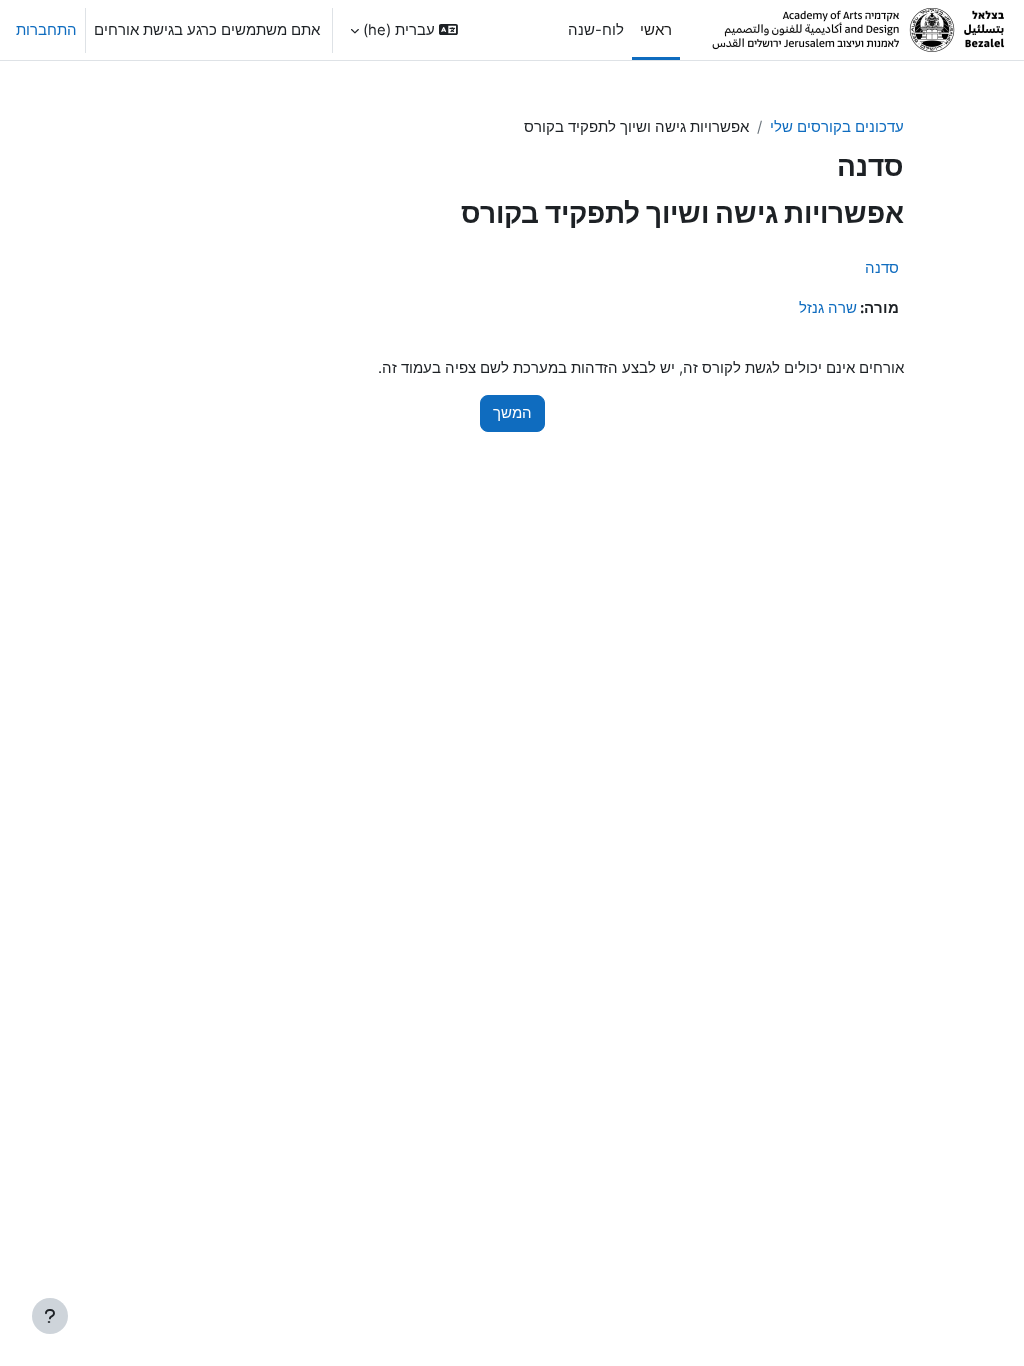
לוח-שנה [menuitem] (596, 30)
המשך (512, 413)
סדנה (882, 267)
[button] (404, 30)
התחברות (46, 30)
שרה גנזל (828, 308)
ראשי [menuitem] (656, 30)
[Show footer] (50, 1316)
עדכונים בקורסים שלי (837, 127)
